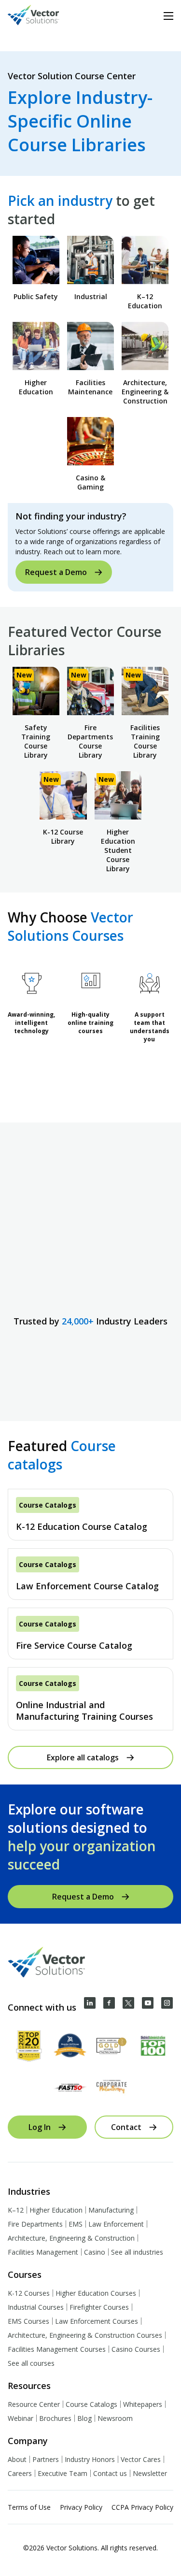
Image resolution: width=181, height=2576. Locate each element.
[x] (128, 2003)
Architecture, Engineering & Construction (71, 2238)
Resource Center (34, 2404)
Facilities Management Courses (57, 2349)
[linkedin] (90, 2003)
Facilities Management (43, 2252)
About (17, 2459)
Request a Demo (56, 572)
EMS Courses (28, 2321)
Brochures (55, 2418)
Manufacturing (111, 2210)
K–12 (16, 2210)
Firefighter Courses (99, 2307)
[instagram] (167, 2003)
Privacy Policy (81, 2507)
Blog (84, 2418)
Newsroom (115, 2418)
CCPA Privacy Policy (142, 2507)
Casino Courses (136, 2349)
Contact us (110, 2473)
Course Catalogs (91, 2404)
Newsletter (150, 2473)
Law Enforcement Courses (97, 2321)
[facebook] (109, 2003)
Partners (46, 2459)
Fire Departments (35, 2224)
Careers (20, 2473)
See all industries (137, 2252)
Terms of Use (29, 2507)
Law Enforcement (116, 2224)
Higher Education (56, 2210)
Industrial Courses (36, 2307)
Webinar (21, 2418)
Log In (40, 2127)
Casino (95, 2252)
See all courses (31, 2363)
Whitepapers (143, 2404)
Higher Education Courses (96, 2293)
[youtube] (148, 2003)
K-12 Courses (29, 2293)
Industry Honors (90, 2459)
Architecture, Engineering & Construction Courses (85, 2335)
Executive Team (63, 2473)
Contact (126, 2127)
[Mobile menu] (168, 16)
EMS (76, 2224)
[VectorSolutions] (43, 16)
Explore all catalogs (83, 1757)
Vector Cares (141, 2459)
